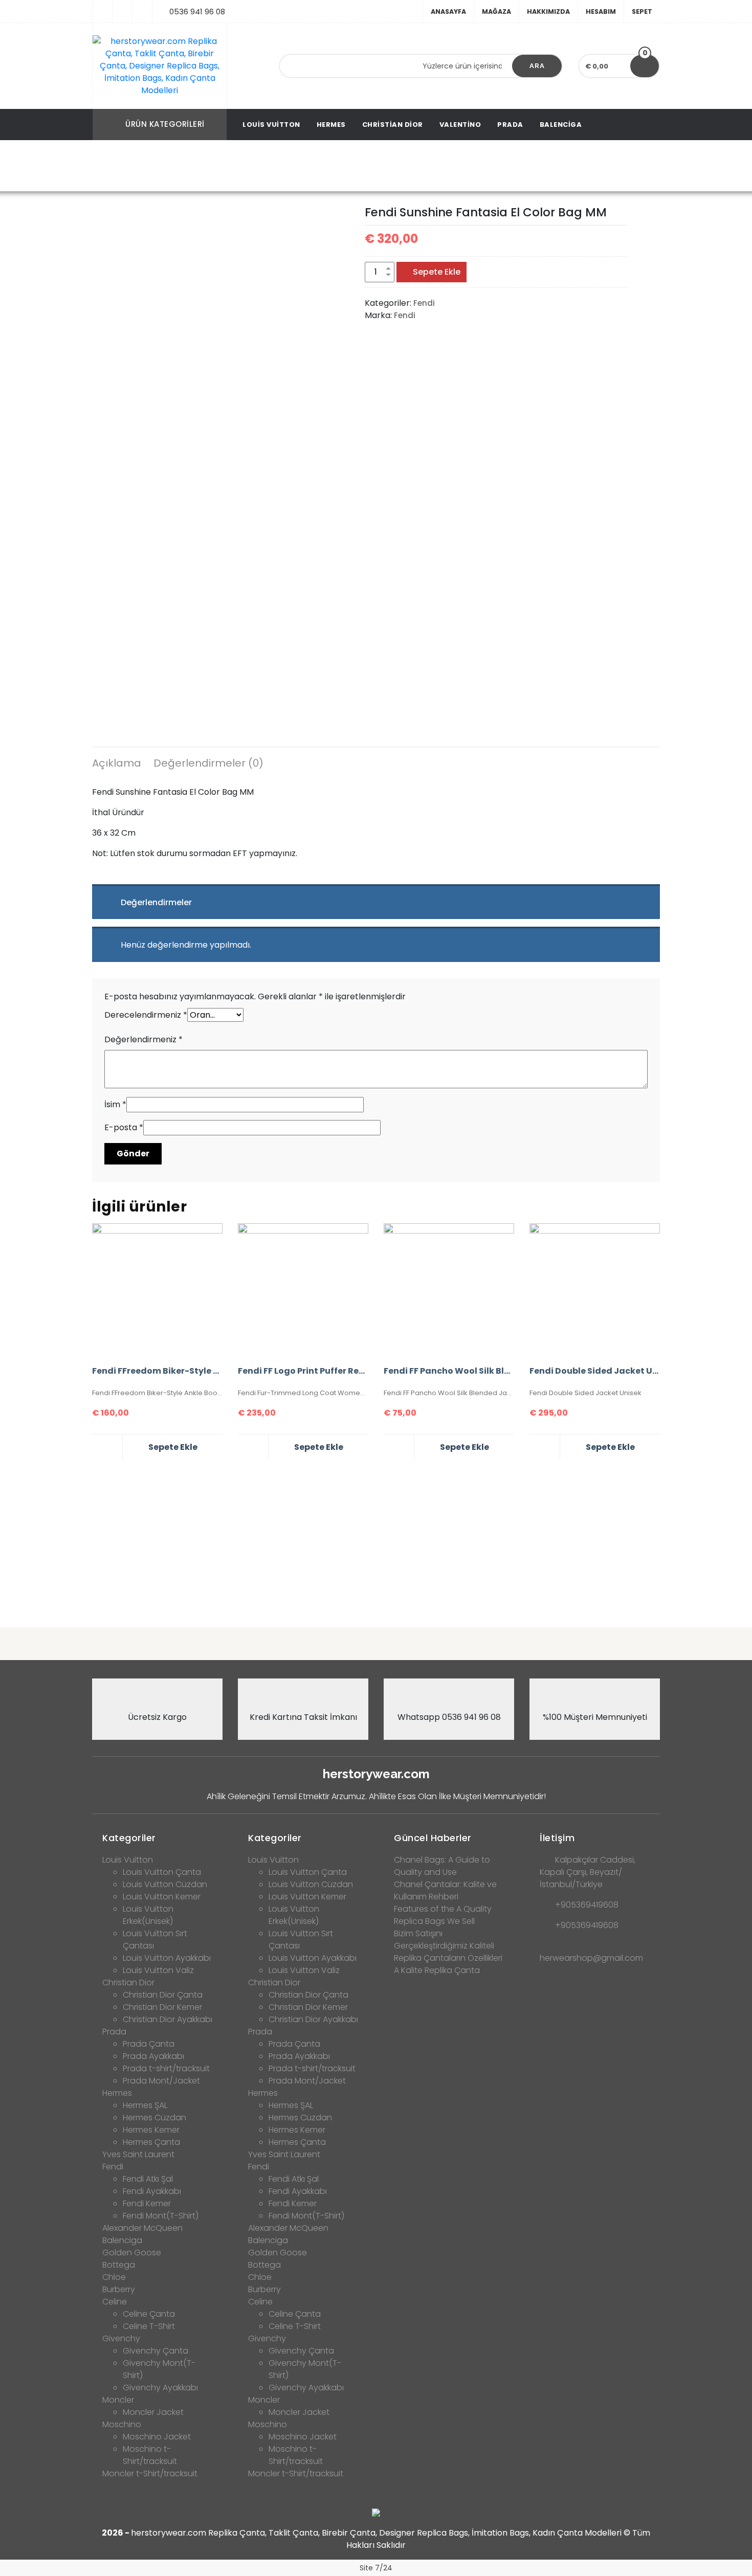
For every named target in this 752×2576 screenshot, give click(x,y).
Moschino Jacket (157, 2437)
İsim (115, 1104)
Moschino (122, 2424)
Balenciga (561, 125)
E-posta (124, 1127)
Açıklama (117, 763)
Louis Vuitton (271, 125)
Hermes (331, 125)
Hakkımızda (548, 12)
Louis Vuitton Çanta (162, 1872)
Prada (510, 125)
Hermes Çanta (151, 2142)
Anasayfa (448, 12)
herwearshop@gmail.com (591, 1958)
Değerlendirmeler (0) (208, 763)
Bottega (119, 2265)
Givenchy (121, 2338)
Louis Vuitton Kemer (162, 1897)
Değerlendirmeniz (143, 1039)
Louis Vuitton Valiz (158, 1970)
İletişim (557, 1838)
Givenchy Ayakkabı (160, 2388)
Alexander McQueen (142, 2228)
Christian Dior (393, 125)
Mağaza (496, 12)
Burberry (119, 2289)
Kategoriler (129, 1838)
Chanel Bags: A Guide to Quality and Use (442, 1866)
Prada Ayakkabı (153, 2056)
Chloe (114, 2277)
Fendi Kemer (147, 2203)
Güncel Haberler (433, 1838)
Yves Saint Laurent (138, 2154)
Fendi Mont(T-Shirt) (161, 2216)
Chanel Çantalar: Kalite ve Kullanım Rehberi (445, 1890)
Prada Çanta (149, 2044)
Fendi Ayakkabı (152, 2191)
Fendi (225, 166)
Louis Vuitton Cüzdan (165, 1884)
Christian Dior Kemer (162, 2007)
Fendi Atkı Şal (148, 2179)
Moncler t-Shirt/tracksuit (150, 2473)
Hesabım (601, 12)
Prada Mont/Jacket (161, 2081)
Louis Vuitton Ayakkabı (167, 1958)
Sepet (642, 12)
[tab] (117, 765)
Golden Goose (132, 2253)
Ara (537, 66)
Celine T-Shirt (149, 2326)
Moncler (118, 2400)
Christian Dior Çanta (163, 1995)
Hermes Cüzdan (154, 2118)
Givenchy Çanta (156, 2351)
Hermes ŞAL (145, 2105)
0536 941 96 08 (197, 12)
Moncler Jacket (153, 2412)
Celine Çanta (149, 2314)
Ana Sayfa (182, 166)
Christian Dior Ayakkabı (168, 2019)
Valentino (460, 125)
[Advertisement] (376, 1539)
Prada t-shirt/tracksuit (166, 2068)
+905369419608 (587, 1905)
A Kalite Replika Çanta (437, 1970)
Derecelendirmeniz (146, 1015)
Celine (115, 2302)
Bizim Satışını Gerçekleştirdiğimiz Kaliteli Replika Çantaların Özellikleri (448, 1946)
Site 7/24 (376, 2568)
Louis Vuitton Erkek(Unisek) (148, 1915)
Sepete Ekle (437, 272)
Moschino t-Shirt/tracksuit (150, 2455)
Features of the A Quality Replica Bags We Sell (443, 1915)
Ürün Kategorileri (165, 124)
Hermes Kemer (151, 2130)
